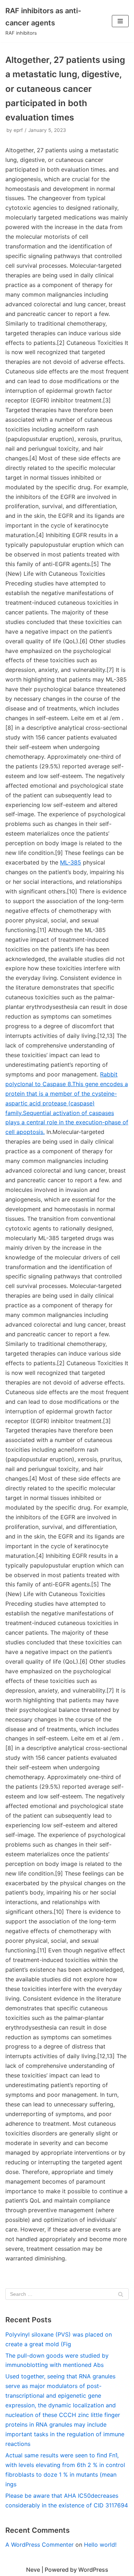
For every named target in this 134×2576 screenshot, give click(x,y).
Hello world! (100, 2545)
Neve (33, 2570)
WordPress (93, 2570)
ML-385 (71, 862)
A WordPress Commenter (39, 2545)
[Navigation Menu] (120, 21)
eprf (18, 130)
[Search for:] (67, 2294)
